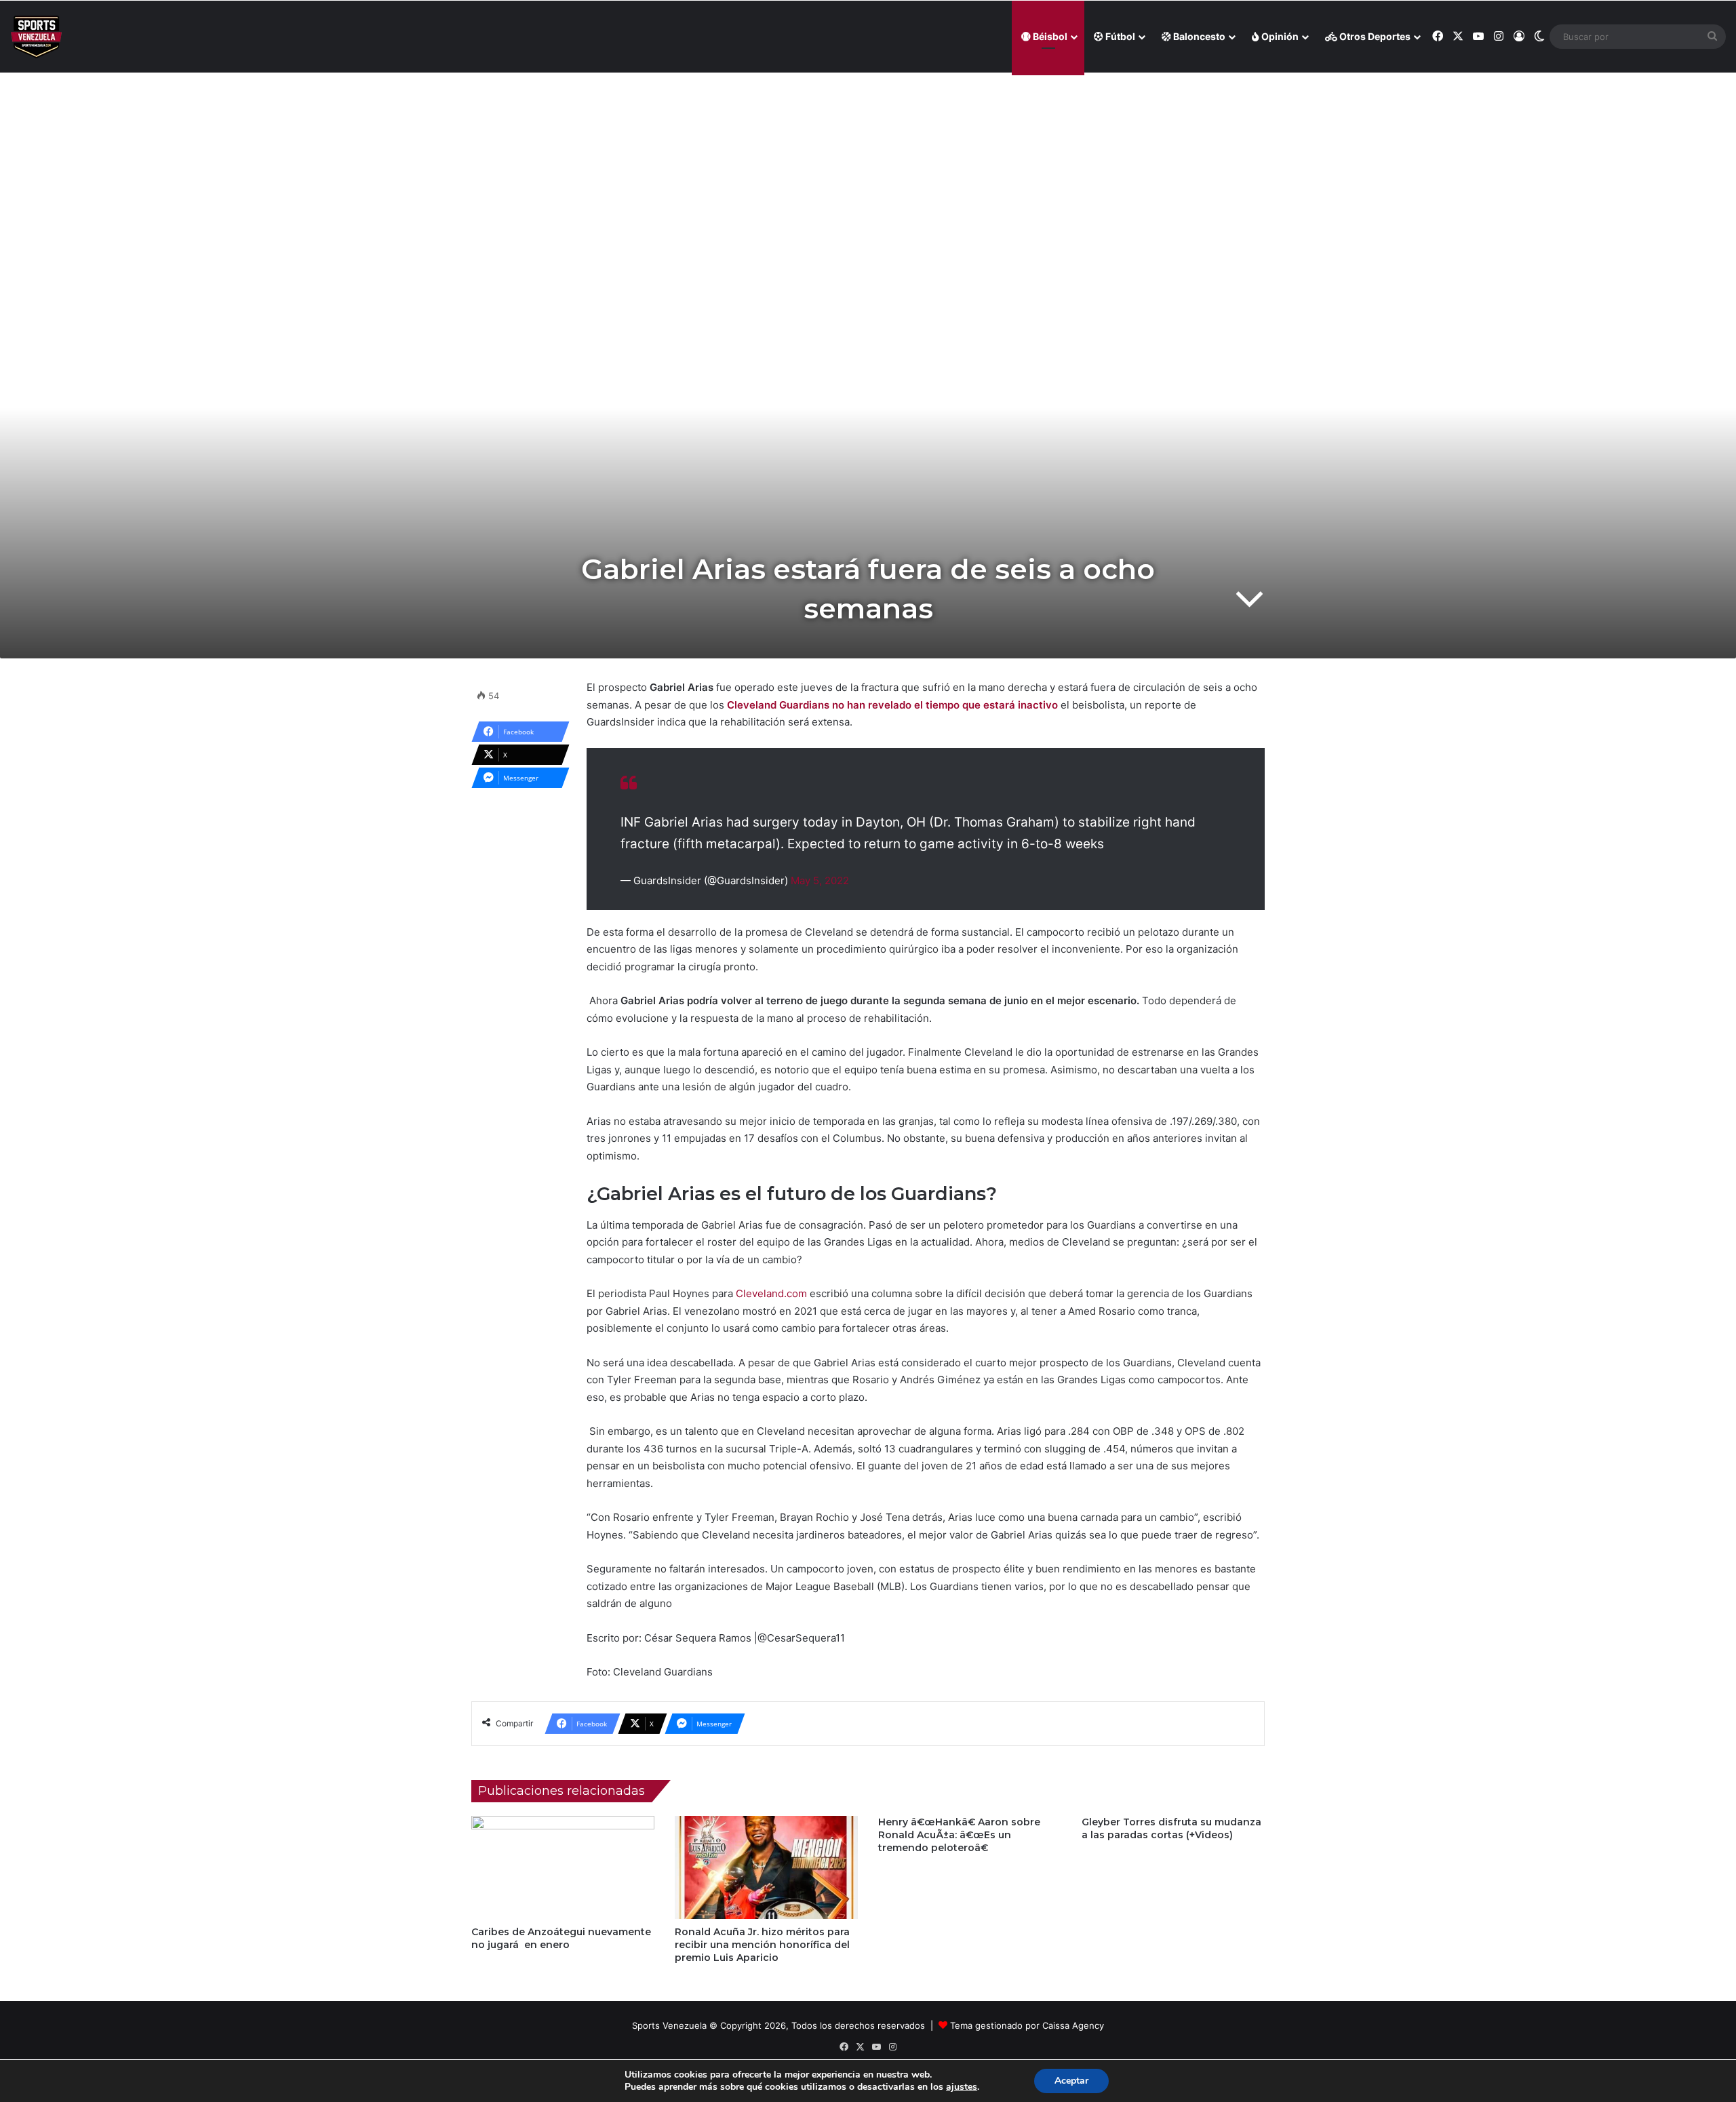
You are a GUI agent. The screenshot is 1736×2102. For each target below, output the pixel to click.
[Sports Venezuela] (36, 37)
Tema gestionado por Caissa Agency (1027, 2025)
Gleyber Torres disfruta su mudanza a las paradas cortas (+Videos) (1171, 1828)
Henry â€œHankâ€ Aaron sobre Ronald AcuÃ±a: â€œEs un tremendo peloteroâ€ (959, 1835)
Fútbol (1119, 36)
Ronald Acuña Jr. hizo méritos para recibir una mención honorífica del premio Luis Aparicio (762, 1945)
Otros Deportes (1374, 36)
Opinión (1279, 36)
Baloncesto (1198, 36)
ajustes (962, 2087)
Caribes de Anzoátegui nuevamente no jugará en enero (561, 1938)
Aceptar (1071, 2081)
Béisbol (1049, 36)
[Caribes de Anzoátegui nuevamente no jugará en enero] (563, 1867)
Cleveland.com (771, 1293)
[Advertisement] (868, 170)
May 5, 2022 (820, 880)
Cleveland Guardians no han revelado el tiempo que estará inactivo (892, 705)
